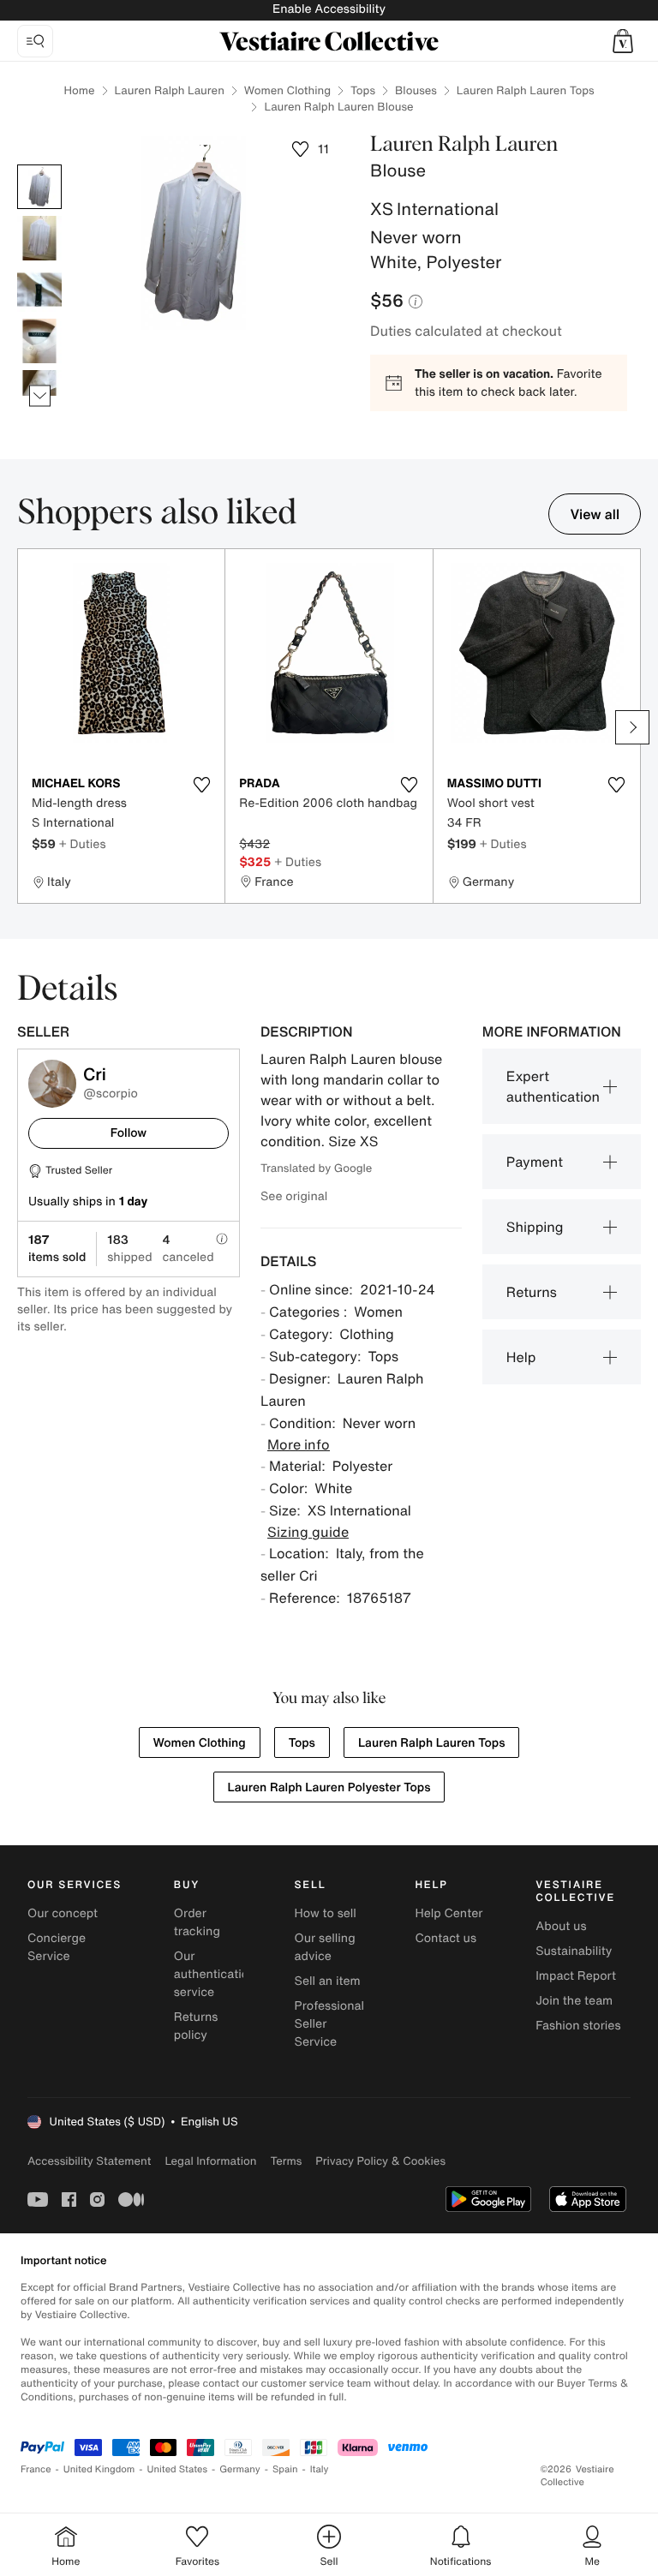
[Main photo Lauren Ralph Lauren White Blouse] (39, 187)
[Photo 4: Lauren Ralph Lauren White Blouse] (39, 341)
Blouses (416, 90)
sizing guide (308, 1532)
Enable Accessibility (329, 9)
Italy (320, 2469)
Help (521, 1357)
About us (561, 1926)
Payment (535, 1162)
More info (299, 1444)
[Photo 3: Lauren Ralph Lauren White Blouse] (39, 290)
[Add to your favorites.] (201, 785)
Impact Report (576, 1976)
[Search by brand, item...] (35, 41)
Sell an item (328, 1981)
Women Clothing (287, 90)
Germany (240, 2469)
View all (595, 514)
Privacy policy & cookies (380, 2161)
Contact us (446, 1938)
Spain (285, 2469)
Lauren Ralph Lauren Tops (526, 90)
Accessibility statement (89, 2161)
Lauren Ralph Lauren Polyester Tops (329, 1787)
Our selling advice (325, 1947)
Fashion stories (578, 2026)
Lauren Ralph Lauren (170, 90)
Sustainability (574, 1951)
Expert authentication (553, 1086)
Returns (532, 1292)
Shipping (535, 1227)
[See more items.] (40, 396)
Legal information (210, 2161)
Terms (286, 2161)
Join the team (574, 2001)
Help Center (449, 1913)
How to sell (326, 1913)
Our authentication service (215, 1974)
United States (178, 2469)
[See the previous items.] (40, 165)
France (36, 2469)
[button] (623, 41)
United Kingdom (99, 2469)
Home (79, 90)
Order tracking (197, 1922)
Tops (363, 90)
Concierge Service (57, 1947)
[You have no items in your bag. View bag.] (623, 41)
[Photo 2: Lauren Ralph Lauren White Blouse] (39, 238)
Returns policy (196, 2026)
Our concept (63, 1913)
